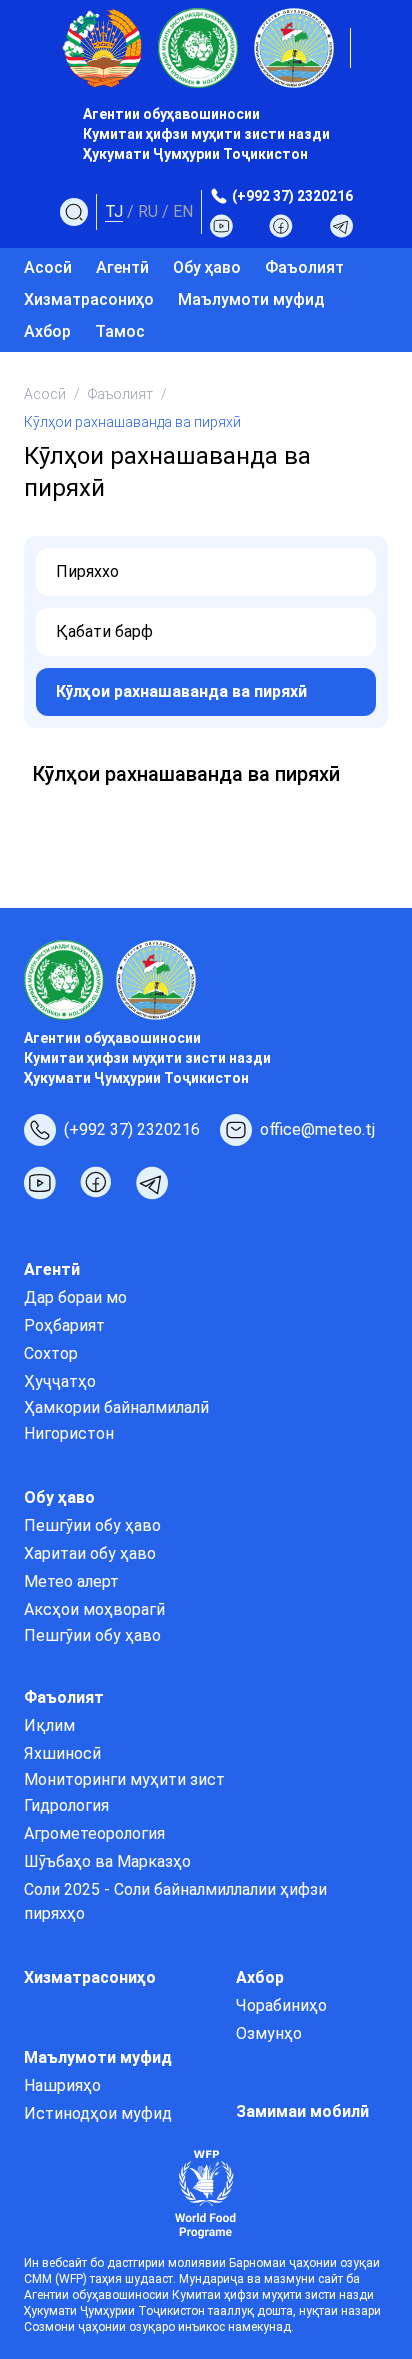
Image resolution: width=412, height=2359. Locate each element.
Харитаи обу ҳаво (90, 1553)
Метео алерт (71, 1581)
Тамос (120, 331)
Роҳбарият (64, 1325)
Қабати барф (104, 631)
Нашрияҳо (62, 2085)
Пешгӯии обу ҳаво (92, 1525)
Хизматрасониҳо (89, 299)
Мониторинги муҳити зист (124, 1779)
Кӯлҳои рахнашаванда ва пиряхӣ (181, 691)
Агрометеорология (94, 1833)
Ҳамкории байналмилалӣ (116, 1407)
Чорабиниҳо (281, 2005)
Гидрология (66, 1805)
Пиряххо (87, 571)
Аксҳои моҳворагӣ (94, 1609)
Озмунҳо (269, 2033)
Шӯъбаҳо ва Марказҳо (107, 1861)
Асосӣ (48, 267)
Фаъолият (120, 394)
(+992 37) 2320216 (292, 196)
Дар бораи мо (75, 1297)
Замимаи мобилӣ (302, 2111)
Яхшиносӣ (62, 1753)
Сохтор (51, 1353)
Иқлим (49, 1725)
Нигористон (69, 1433)
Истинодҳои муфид (98, 2113)
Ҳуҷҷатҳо (60, 1381)
